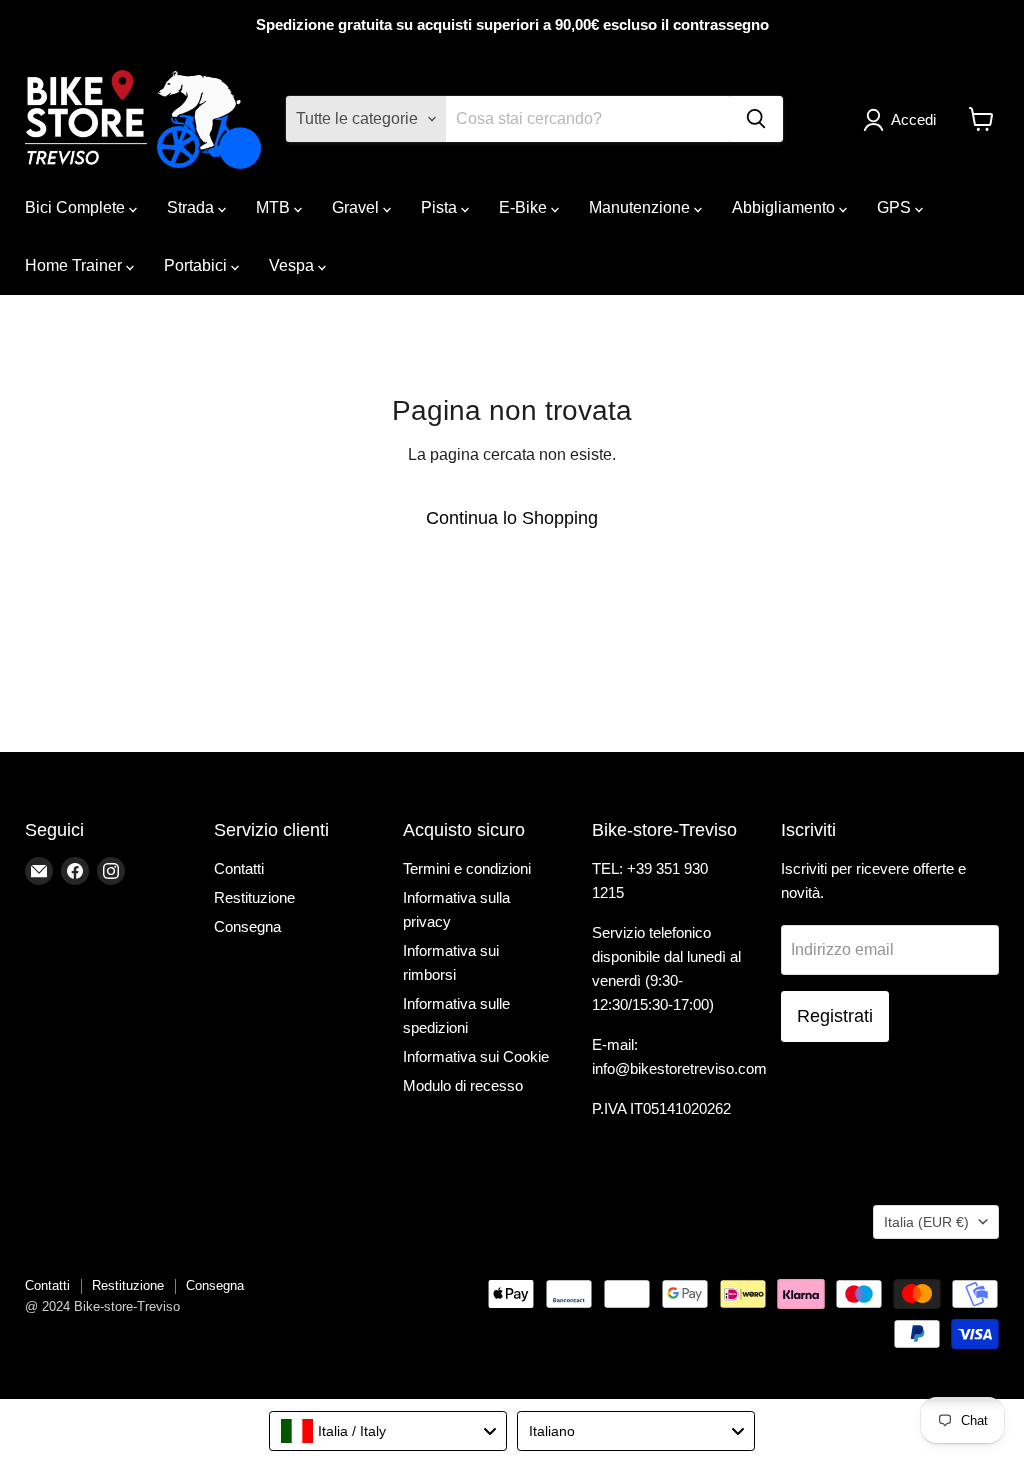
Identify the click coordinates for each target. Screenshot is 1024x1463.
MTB (275, 207)
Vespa (293, 265)
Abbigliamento (785, 207)
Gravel (357, 207)
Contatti (239, 868)
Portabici (197, 265)
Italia (926, 1222)
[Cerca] (756, 119)
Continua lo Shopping (512, 518)
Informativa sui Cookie (476, 1056)
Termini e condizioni (467, 868)
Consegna (247, 926)
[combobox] (388, 1431)
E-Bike (525, 207)
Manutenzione (641, 207)
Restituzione (254, 897)
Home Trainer (75, 265)
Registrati (835, 1016)
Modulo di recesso (463, 1085)
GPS (896, 207)
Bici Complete (77, 207)
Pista (441, 207)
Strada (192, 207)
